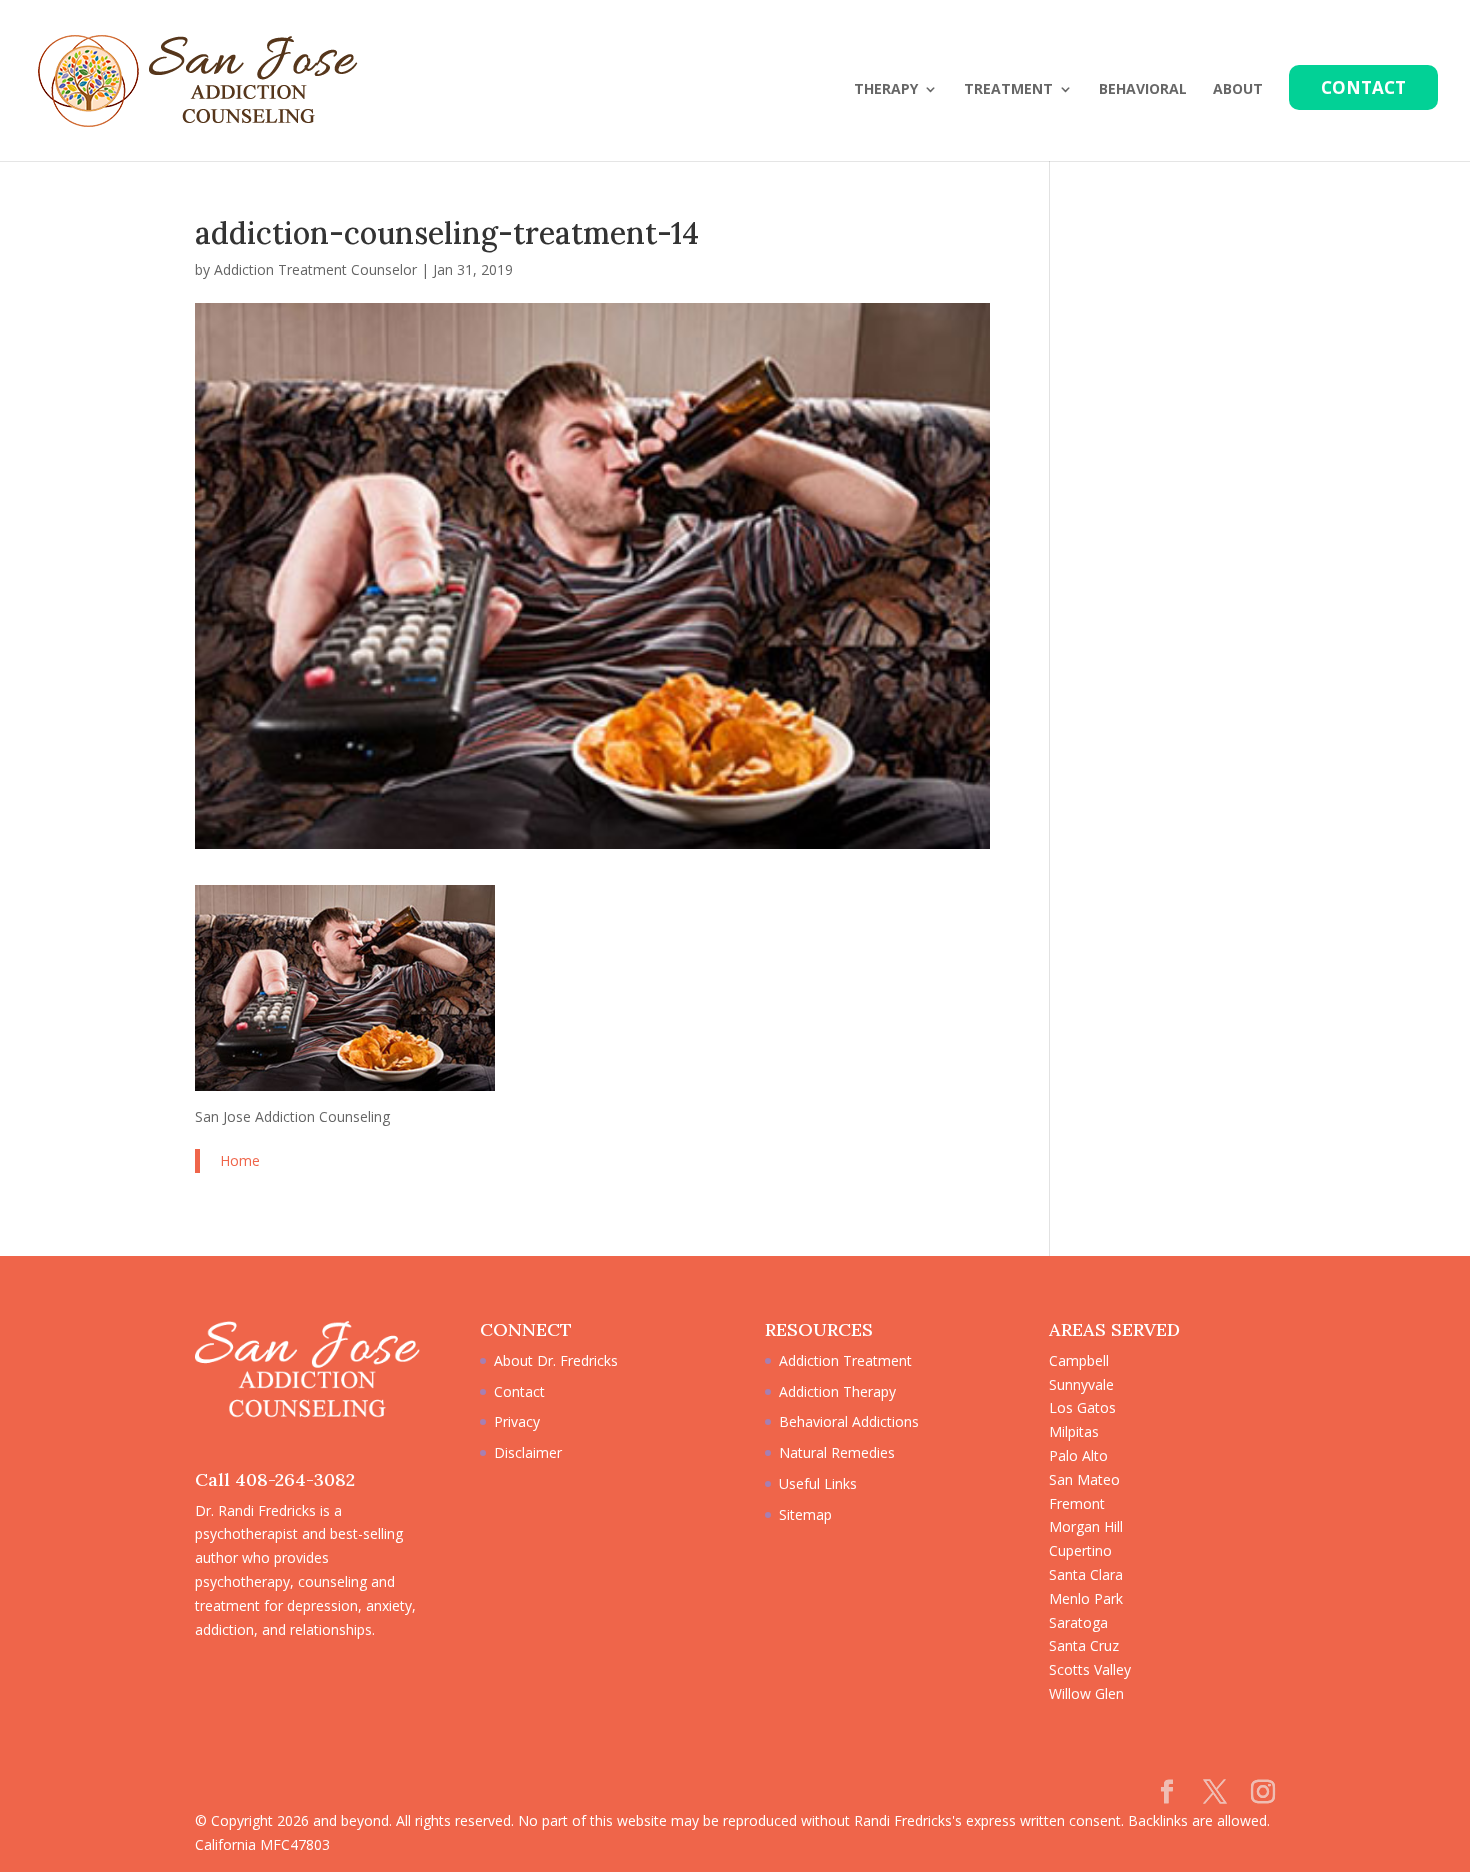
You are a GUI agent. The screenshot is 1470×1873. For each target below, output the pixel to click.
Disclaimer (528, 1452)
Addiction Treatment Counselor (315, 269)
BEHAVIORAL (1143, 90)
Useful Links (818, 1483)
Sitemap (805, 1514)
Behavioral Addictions (849, 1421)
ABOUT (1238, 90)
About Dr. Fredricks (556, 1360)
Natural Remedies (837, 1452)
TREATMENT (1008, 90)
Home (240, 1160)
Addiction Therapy (837, 1391)
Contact (519, 1391)
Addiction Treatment (845, 1360)
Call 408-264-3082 (275, 1479)
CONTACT (1363, 87)
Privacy (517, 1421)
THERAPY (886, 90)
